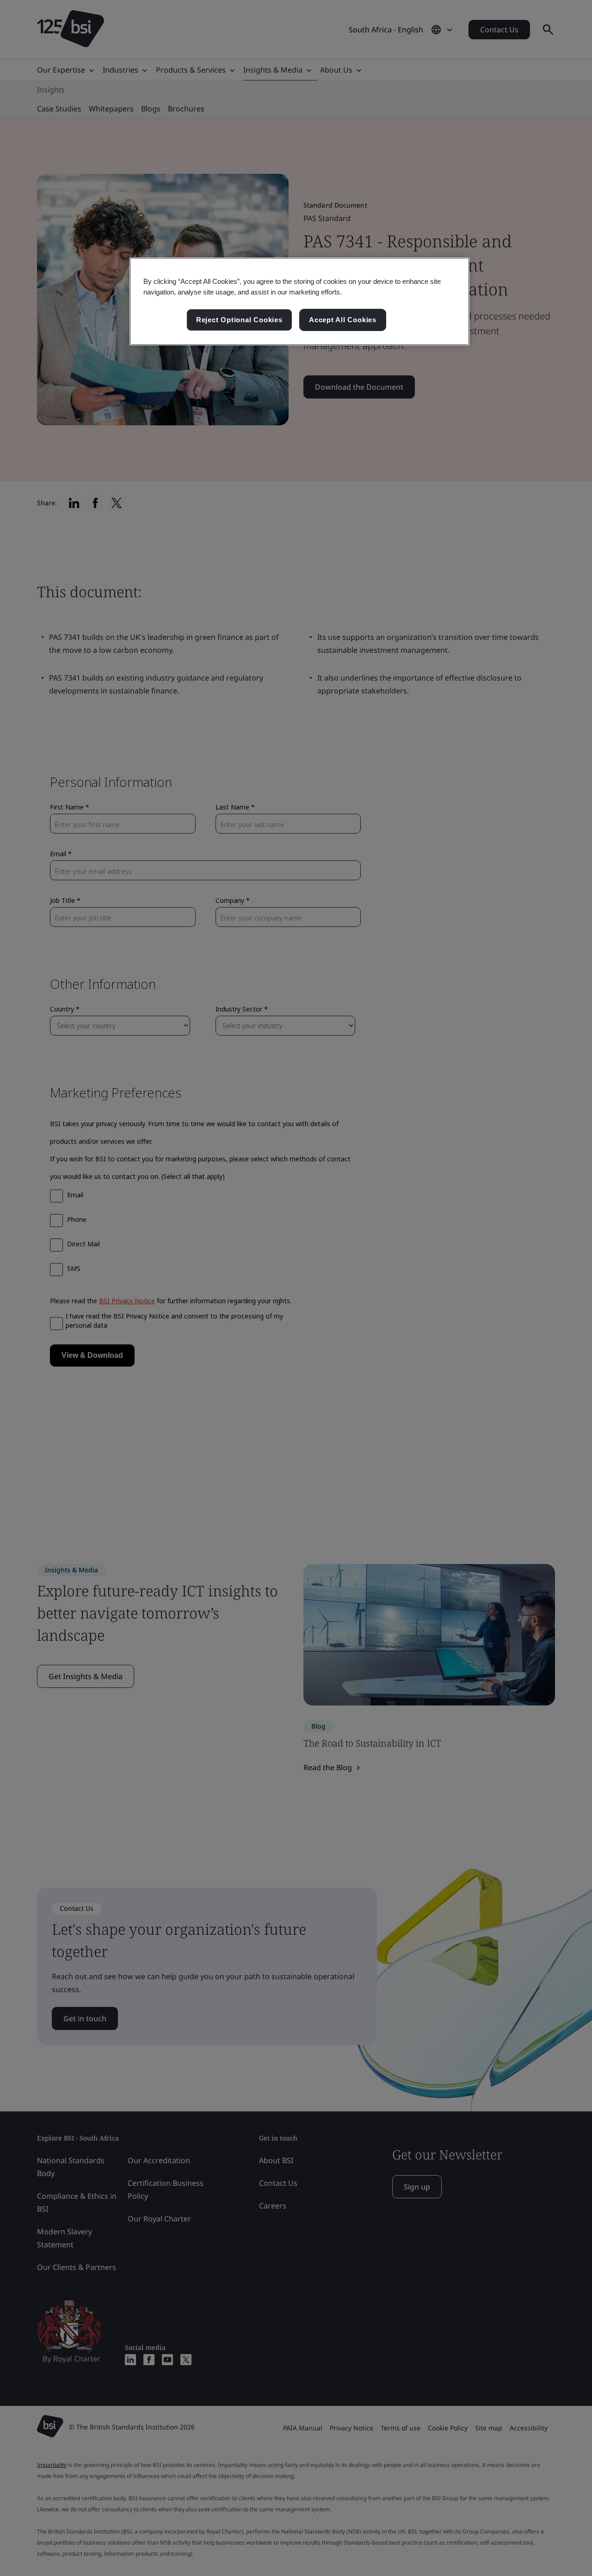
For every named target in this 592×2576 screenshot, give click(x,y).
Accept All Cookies (343, 320)
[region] (299, 301)
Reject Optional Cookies (239, 320)
